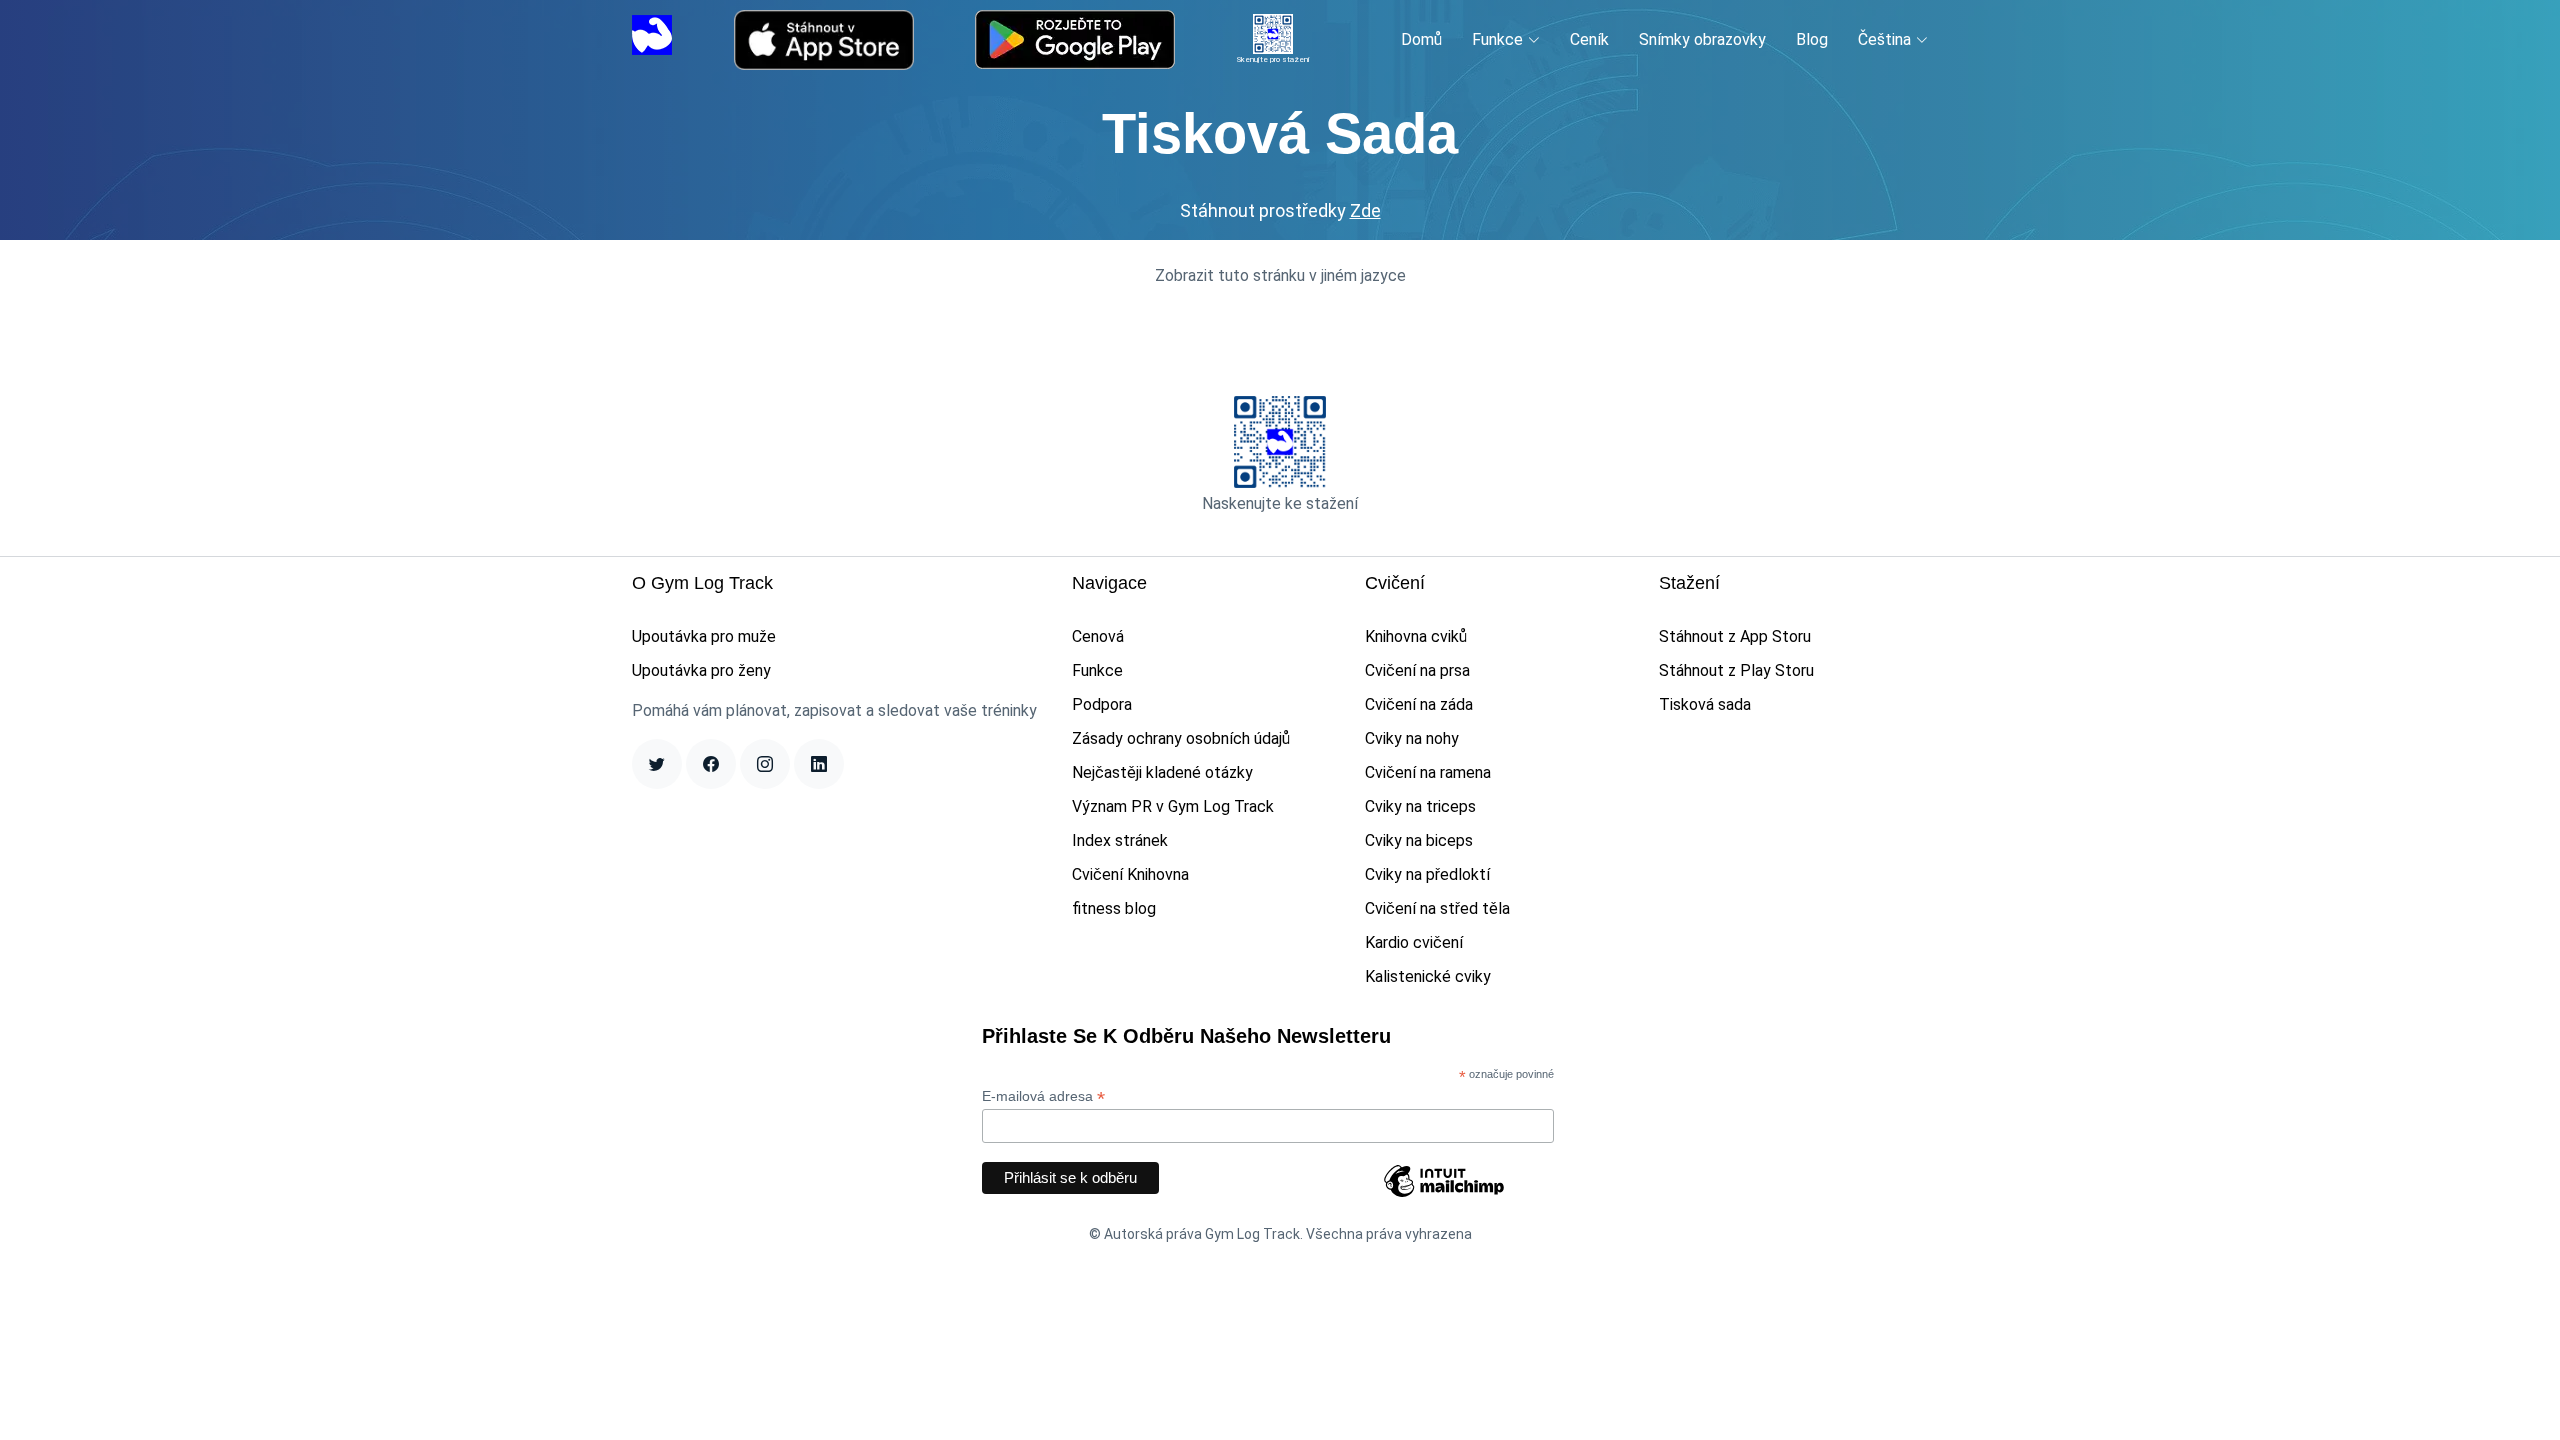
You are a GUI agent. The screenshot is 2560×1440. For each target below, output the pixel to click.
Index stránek (1120, 840)
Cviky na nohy (1412, 738)
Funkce (1097, 670)
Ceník (1589, 39)
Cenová (1098, 636)
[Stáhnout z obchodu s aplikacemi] (824, 40)
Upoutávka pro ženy (701, 670)
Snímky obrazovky (1702, 39)
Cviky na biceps (1419, 840)
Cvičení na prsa (1417, 670)
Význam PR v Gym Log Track (1173, 806)
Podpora (1102, 704)
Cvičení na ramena (1428, 772)
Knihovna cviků (1416, 636)
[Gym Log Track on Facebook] (711, 764)
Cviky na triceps (1420, 806)
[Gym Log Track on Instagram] (765, 764)
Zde (1365, 210)
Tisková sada (1705, 704)
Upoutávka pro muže (704, 636)
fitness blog (1114, 908)
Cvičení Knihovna (1130, 874)
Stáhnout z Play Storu (1736, 670)
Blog (1812, 39)
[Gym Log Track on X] (657, 764)
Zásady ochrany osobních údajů (1181, 738)
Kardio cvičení (1414, 942)
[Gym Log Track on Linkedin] (819, 764)
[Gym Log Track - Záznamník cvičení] (652, 38)
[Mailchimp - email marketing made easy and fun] (1444, 1196)
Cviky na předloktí (1427, 874)
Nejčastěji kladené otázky (1162, 772)
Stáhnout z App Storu (1735, 636)
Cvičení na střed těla (1437, 908)
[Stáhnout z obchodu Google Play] (1075, 39)
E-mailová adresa (1043, 1096)
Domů (1421, 39)
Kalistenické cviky (1428, 976)
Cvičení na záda (1419, 704)
